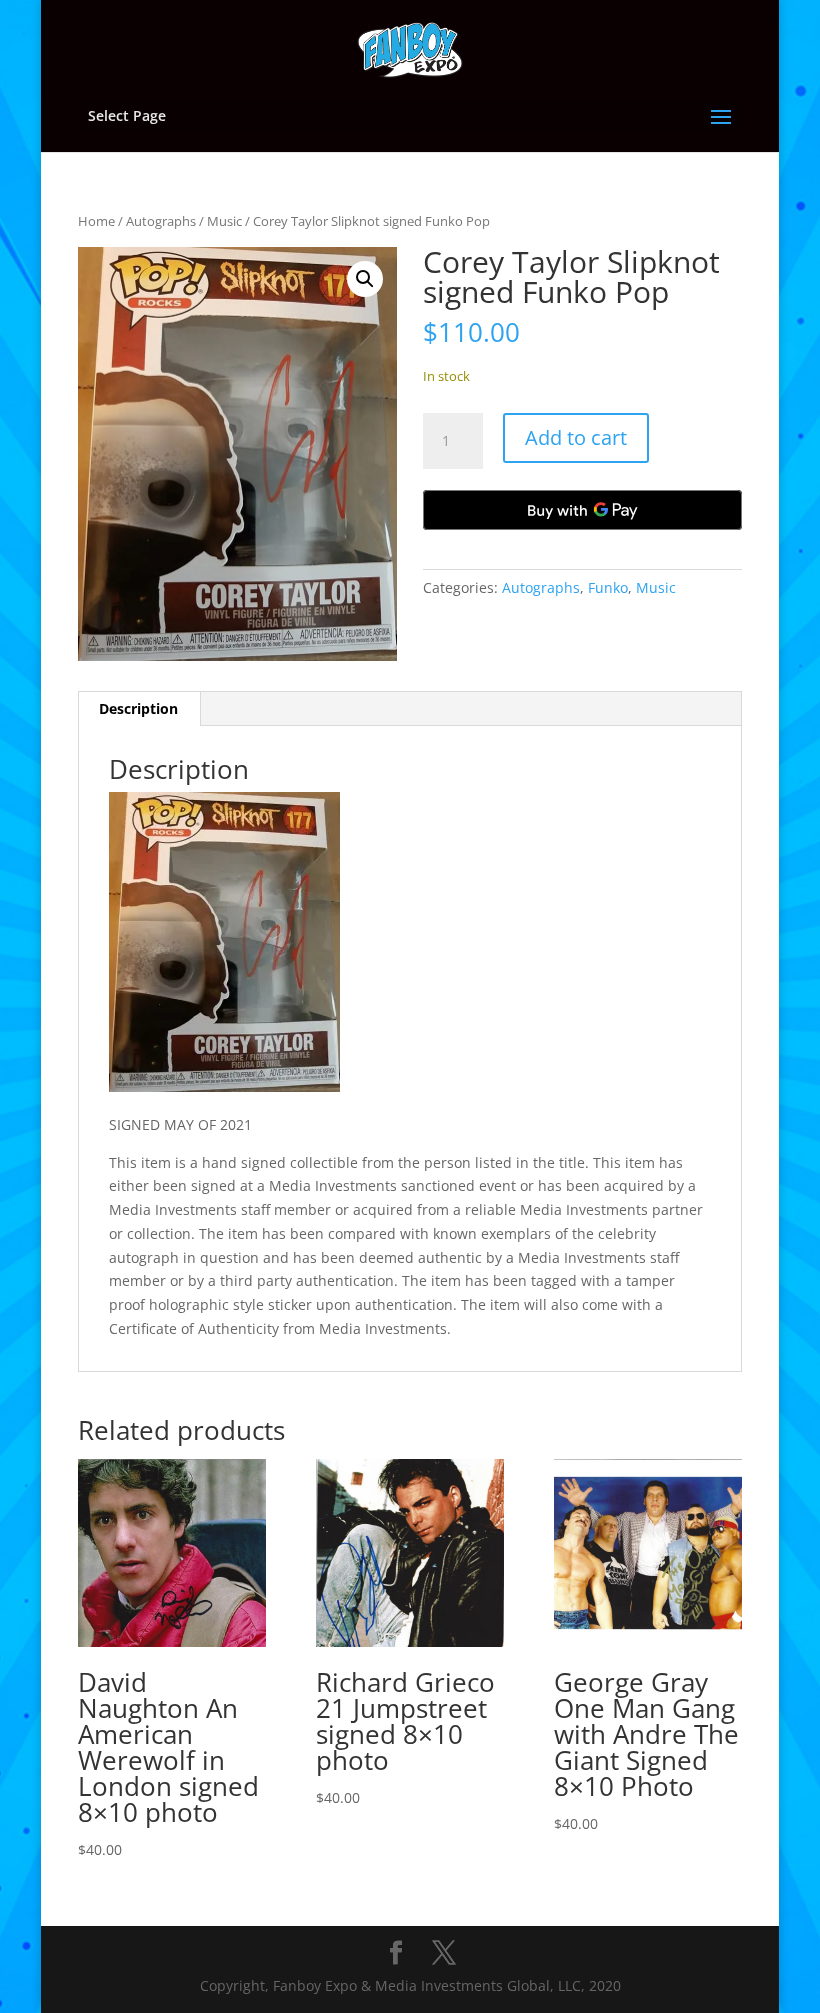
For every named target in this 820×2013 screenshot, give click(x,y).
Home (96, 221)
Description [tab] (138, 708)
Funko (608, 587)
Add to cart (576, 437)
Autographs (161, 221)
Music (224, 221)
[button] (365, 279)
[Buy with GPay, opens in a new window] (582, 510)
